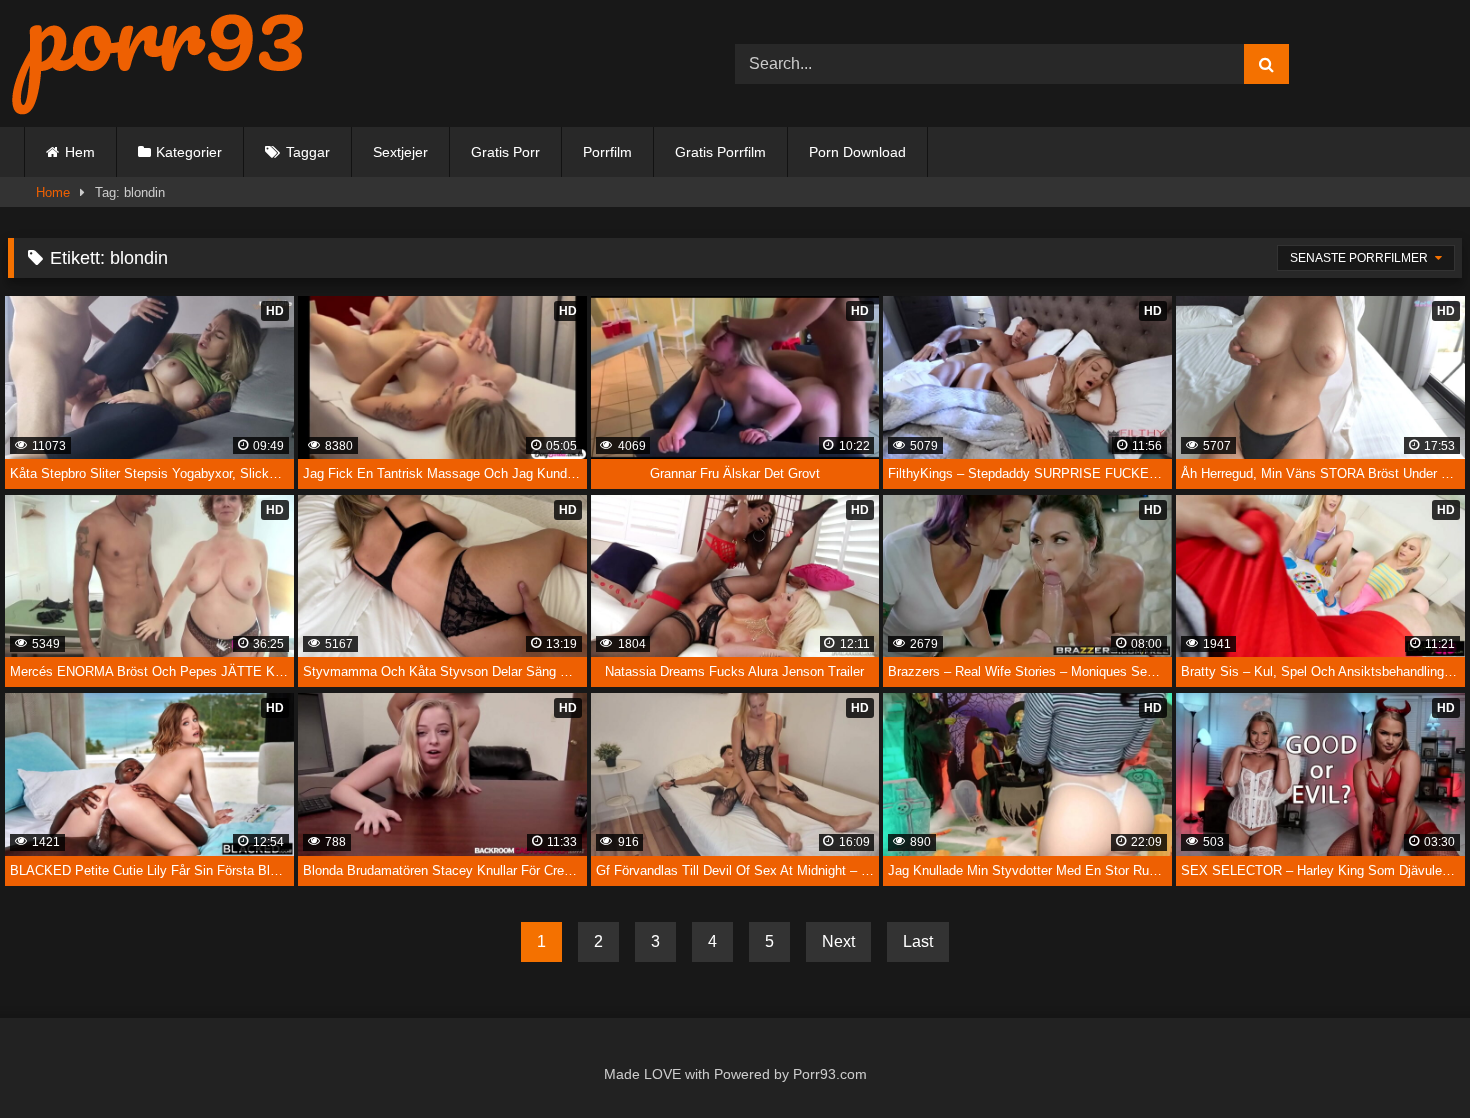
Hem (80, 152)
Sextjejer (400, 152)
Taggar (308, 152)
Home (53, 192)
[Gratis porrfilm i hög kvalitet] (158, 63)
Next (838, 941)
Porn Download (857, 152)
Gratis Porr (505, 152)
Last (918, 941)
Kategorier (189, 152)
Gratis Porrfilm (720, 152)
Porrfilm (607, 152)
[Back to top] (1409, 1059)
